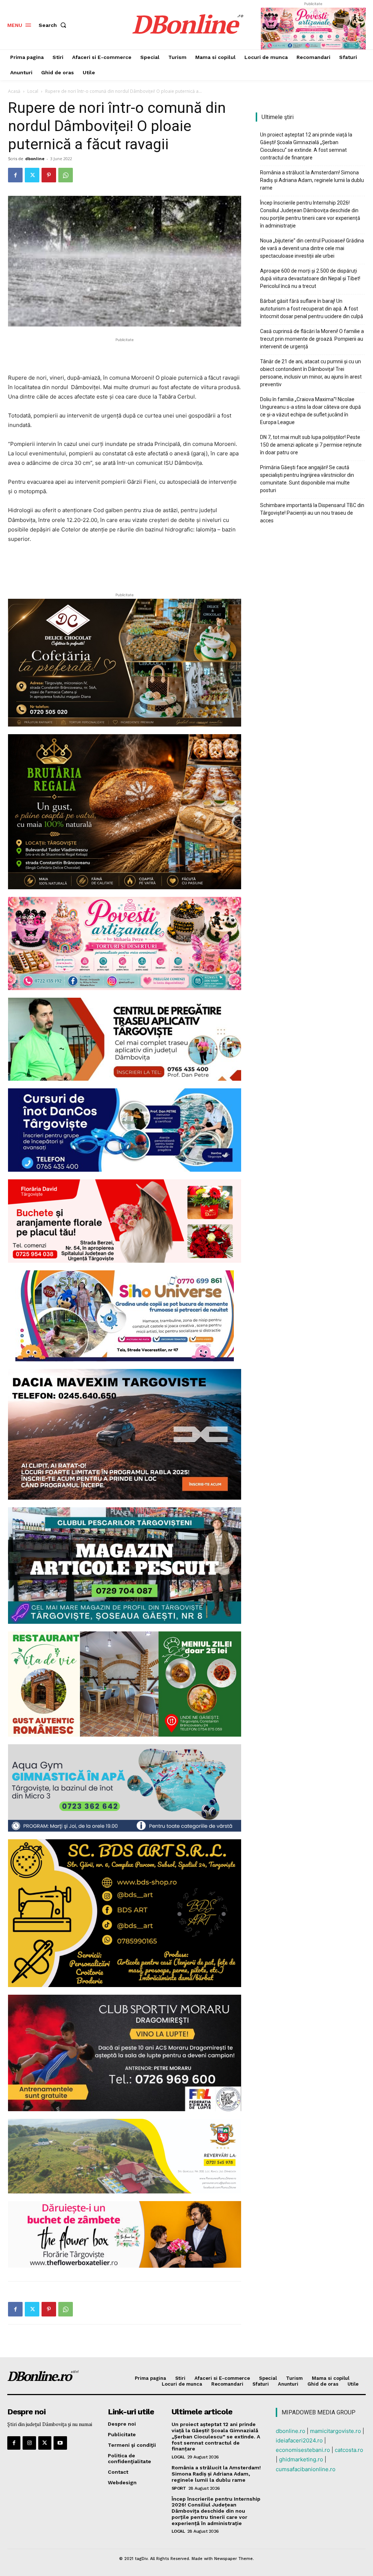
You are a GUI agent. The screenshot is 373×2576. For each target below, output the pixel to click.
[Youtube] (60, 2443)
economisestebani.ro (303, 2450)
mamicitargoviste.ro (335, 2431)
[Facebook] (15, 175)
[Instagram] (29, 2443)
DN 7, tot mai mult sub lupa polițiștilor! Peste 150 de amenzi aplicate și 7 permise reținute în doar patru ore (311, 445)
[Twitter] (32, 175)
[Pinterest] (49, 175)
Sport (179, 2488)
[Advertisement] (125, 355)
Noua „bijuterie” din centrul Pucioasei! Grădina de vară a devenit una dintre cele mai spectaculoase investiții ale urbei (312, 248)
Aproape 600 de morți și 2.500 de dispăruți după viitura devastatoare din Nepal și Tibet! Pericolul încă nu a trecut (310, 278)
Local (33, 91)
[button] (54, 25)
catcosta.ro (349, 2450)
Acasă (14, 91)
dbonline (35, 159)
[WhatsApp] (66, 175)
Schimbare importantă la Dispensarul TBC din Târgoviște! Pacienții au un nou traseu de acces (312, 513)
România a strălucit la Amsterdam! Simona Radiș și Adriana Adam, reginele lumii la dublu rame (312, 180)
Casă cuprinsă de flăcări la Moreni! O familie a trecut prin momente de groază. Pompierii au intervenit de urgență (312, 339)
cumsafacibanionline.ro (306, 2469)
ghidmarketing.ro (301, 2459)
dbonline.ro (290, 2431)
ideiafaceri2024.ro (299, 2440)
